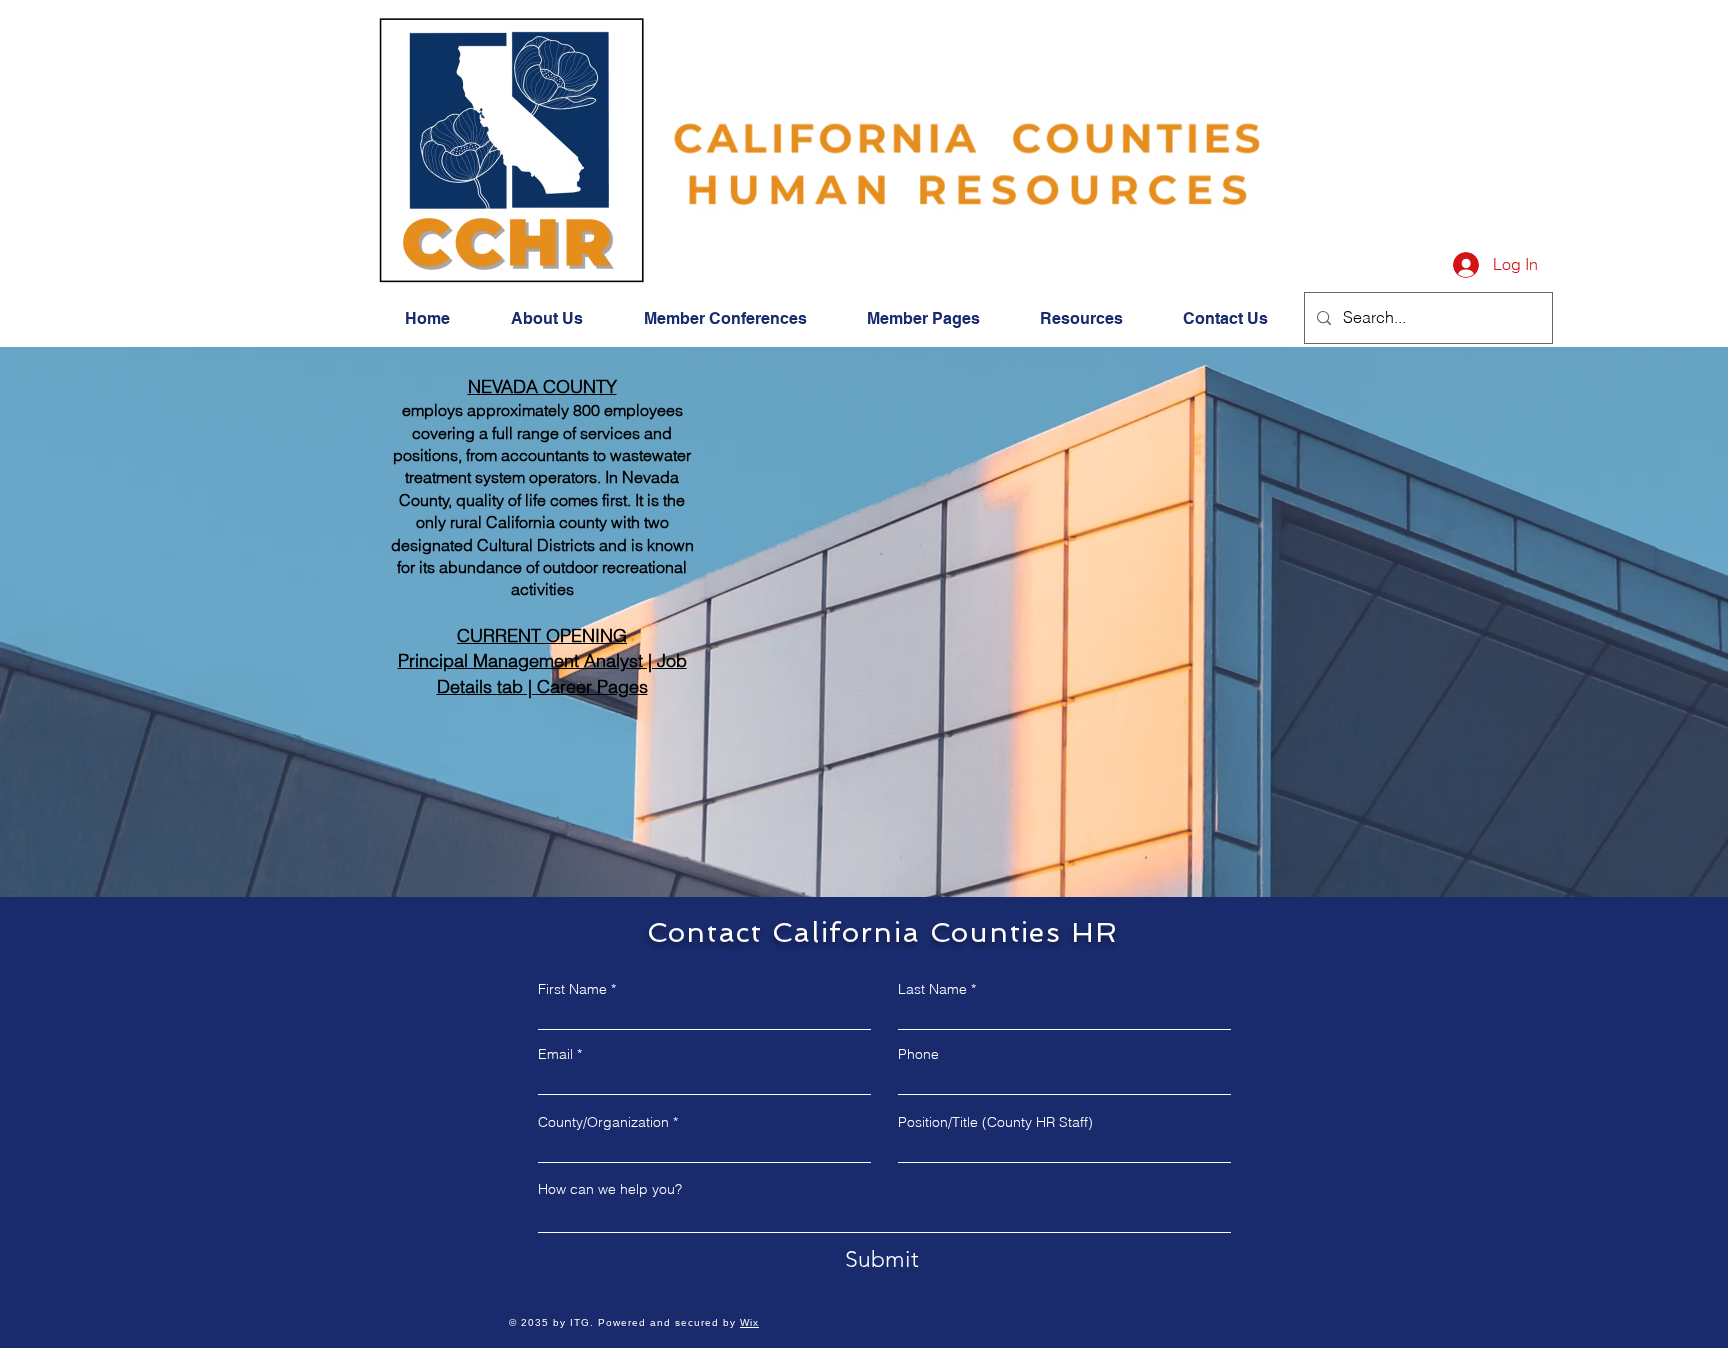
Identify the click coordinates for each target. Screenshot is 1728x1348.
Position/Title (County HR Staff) (995, 1122)
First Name (572, 989)
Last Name (932, 989)
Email (555, 1054)
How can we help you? (610, 1189)
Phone (918, 1054)
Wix (749, 1322)
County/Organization (603, 1122)
